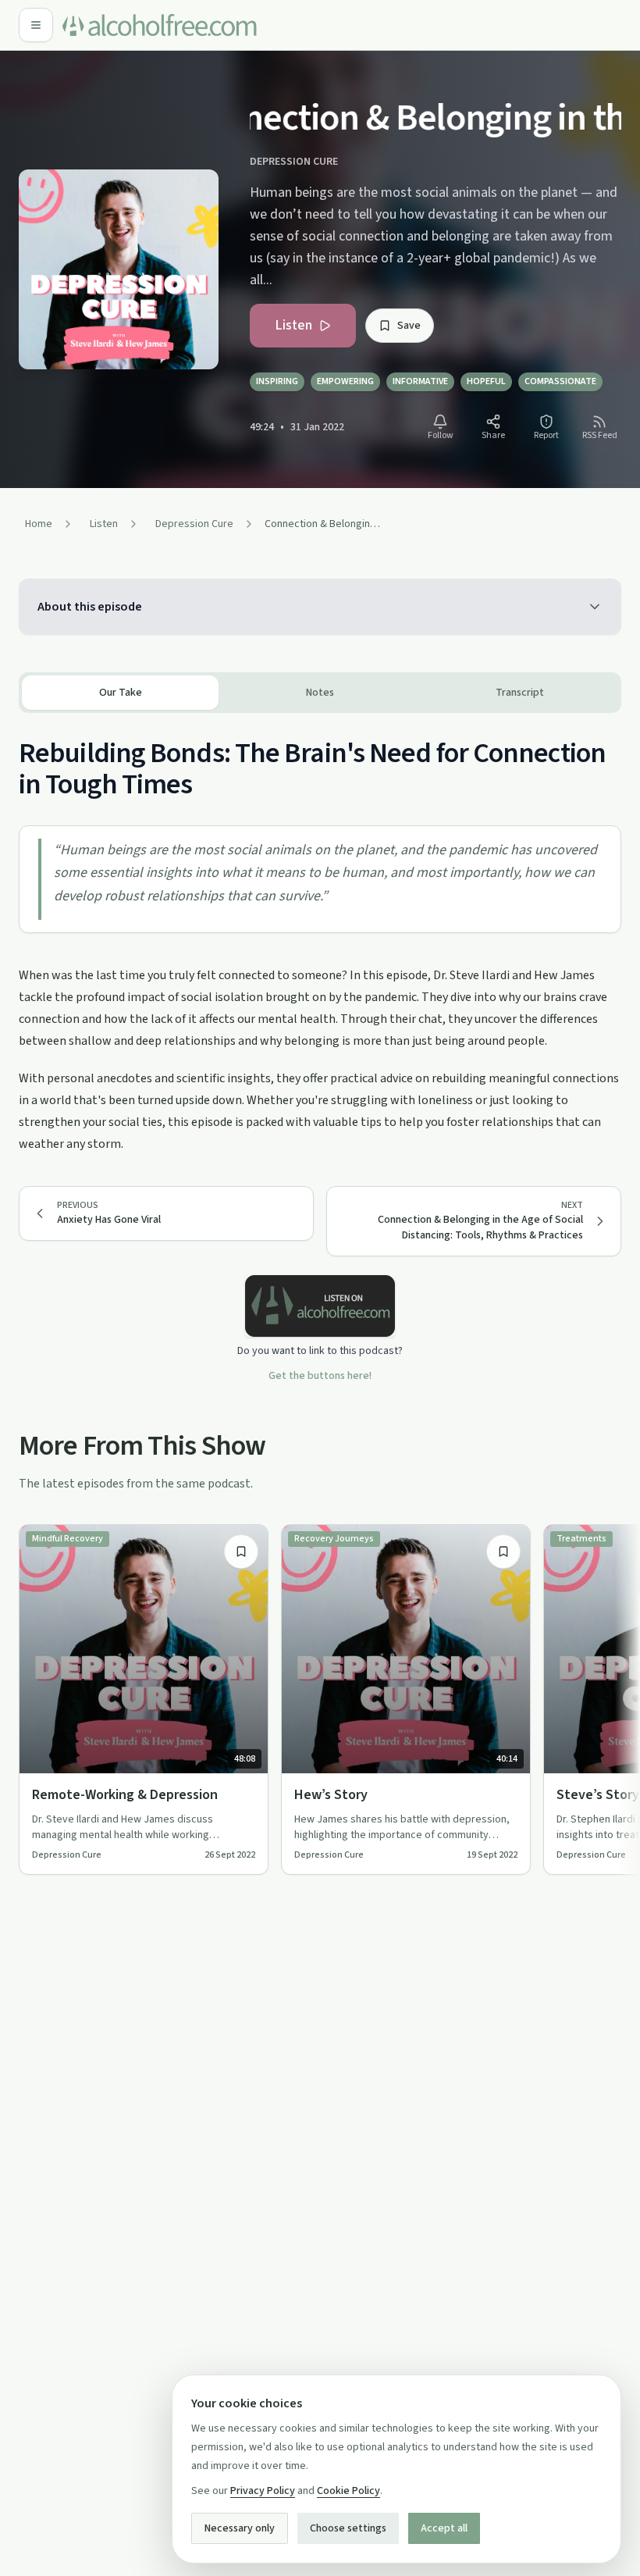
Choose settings (348, 2528)
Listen (293, 325)
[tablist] (320, 693)
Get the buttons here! (320, 1376)
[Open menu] (36, 25)
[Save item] (241, 1552)
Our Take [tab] (121, 693)
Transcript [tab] (520, 693)
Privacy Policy (263, 2491)
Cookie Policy (348, 2491)
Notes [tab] (320, 693)
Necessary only (240, 2528)
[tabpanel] (320, 934)
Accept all (444, 2528)
